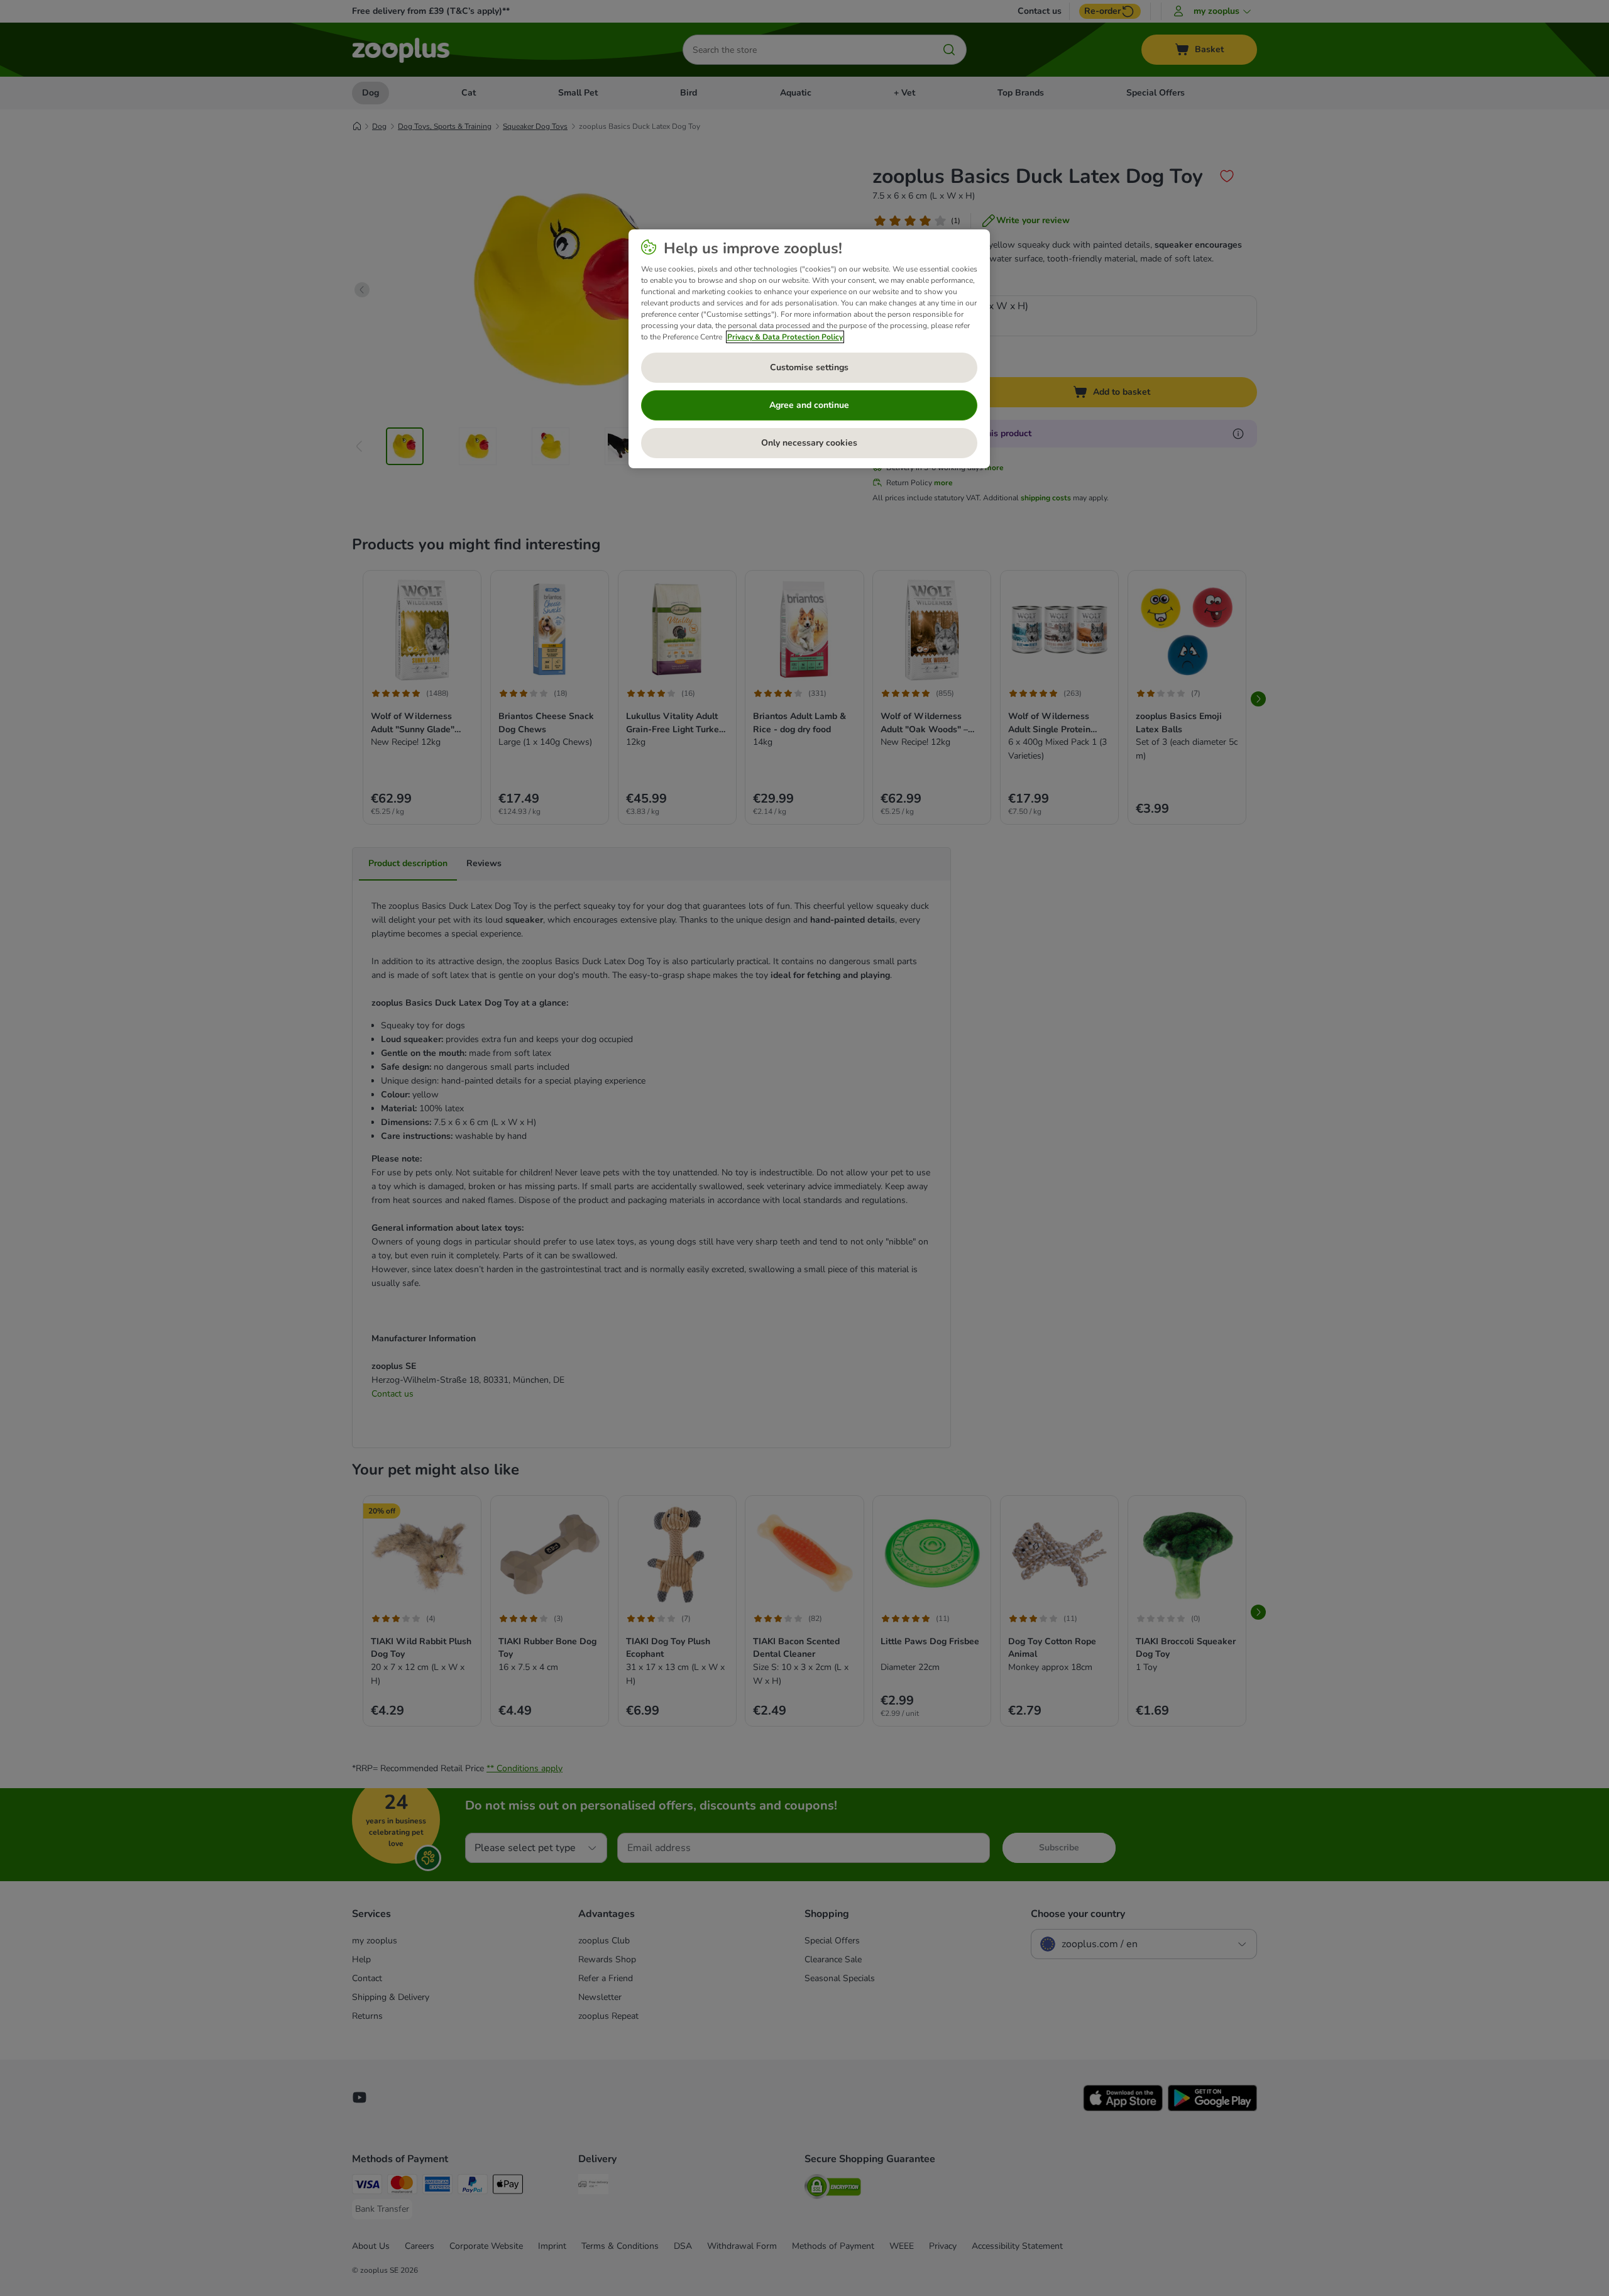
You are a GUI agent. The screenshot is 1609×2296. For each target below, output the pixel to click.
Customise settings (809, 367)
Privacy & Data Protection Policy (785, 337)
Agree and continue (809, 405)
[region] (809, 349)
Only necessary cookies (809, 443)
